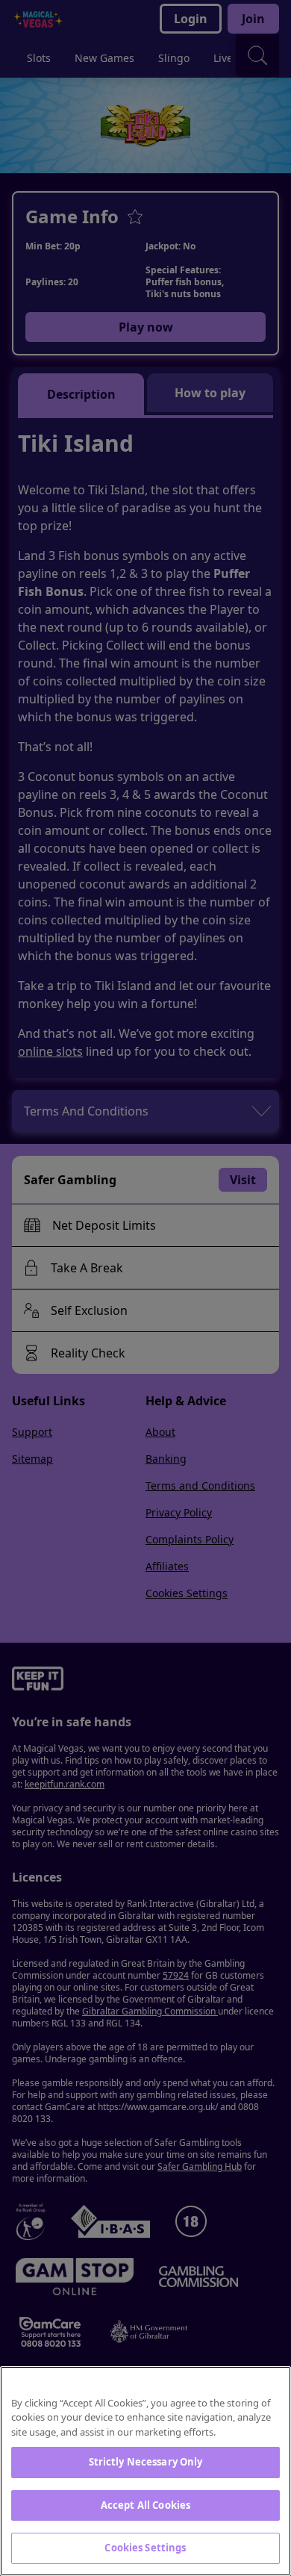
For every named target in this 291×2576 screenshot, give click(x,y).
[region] (145, 2471)
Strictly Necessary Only (146, 2462)
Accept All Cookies (145, 2505)
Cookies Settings (145, 2548)
